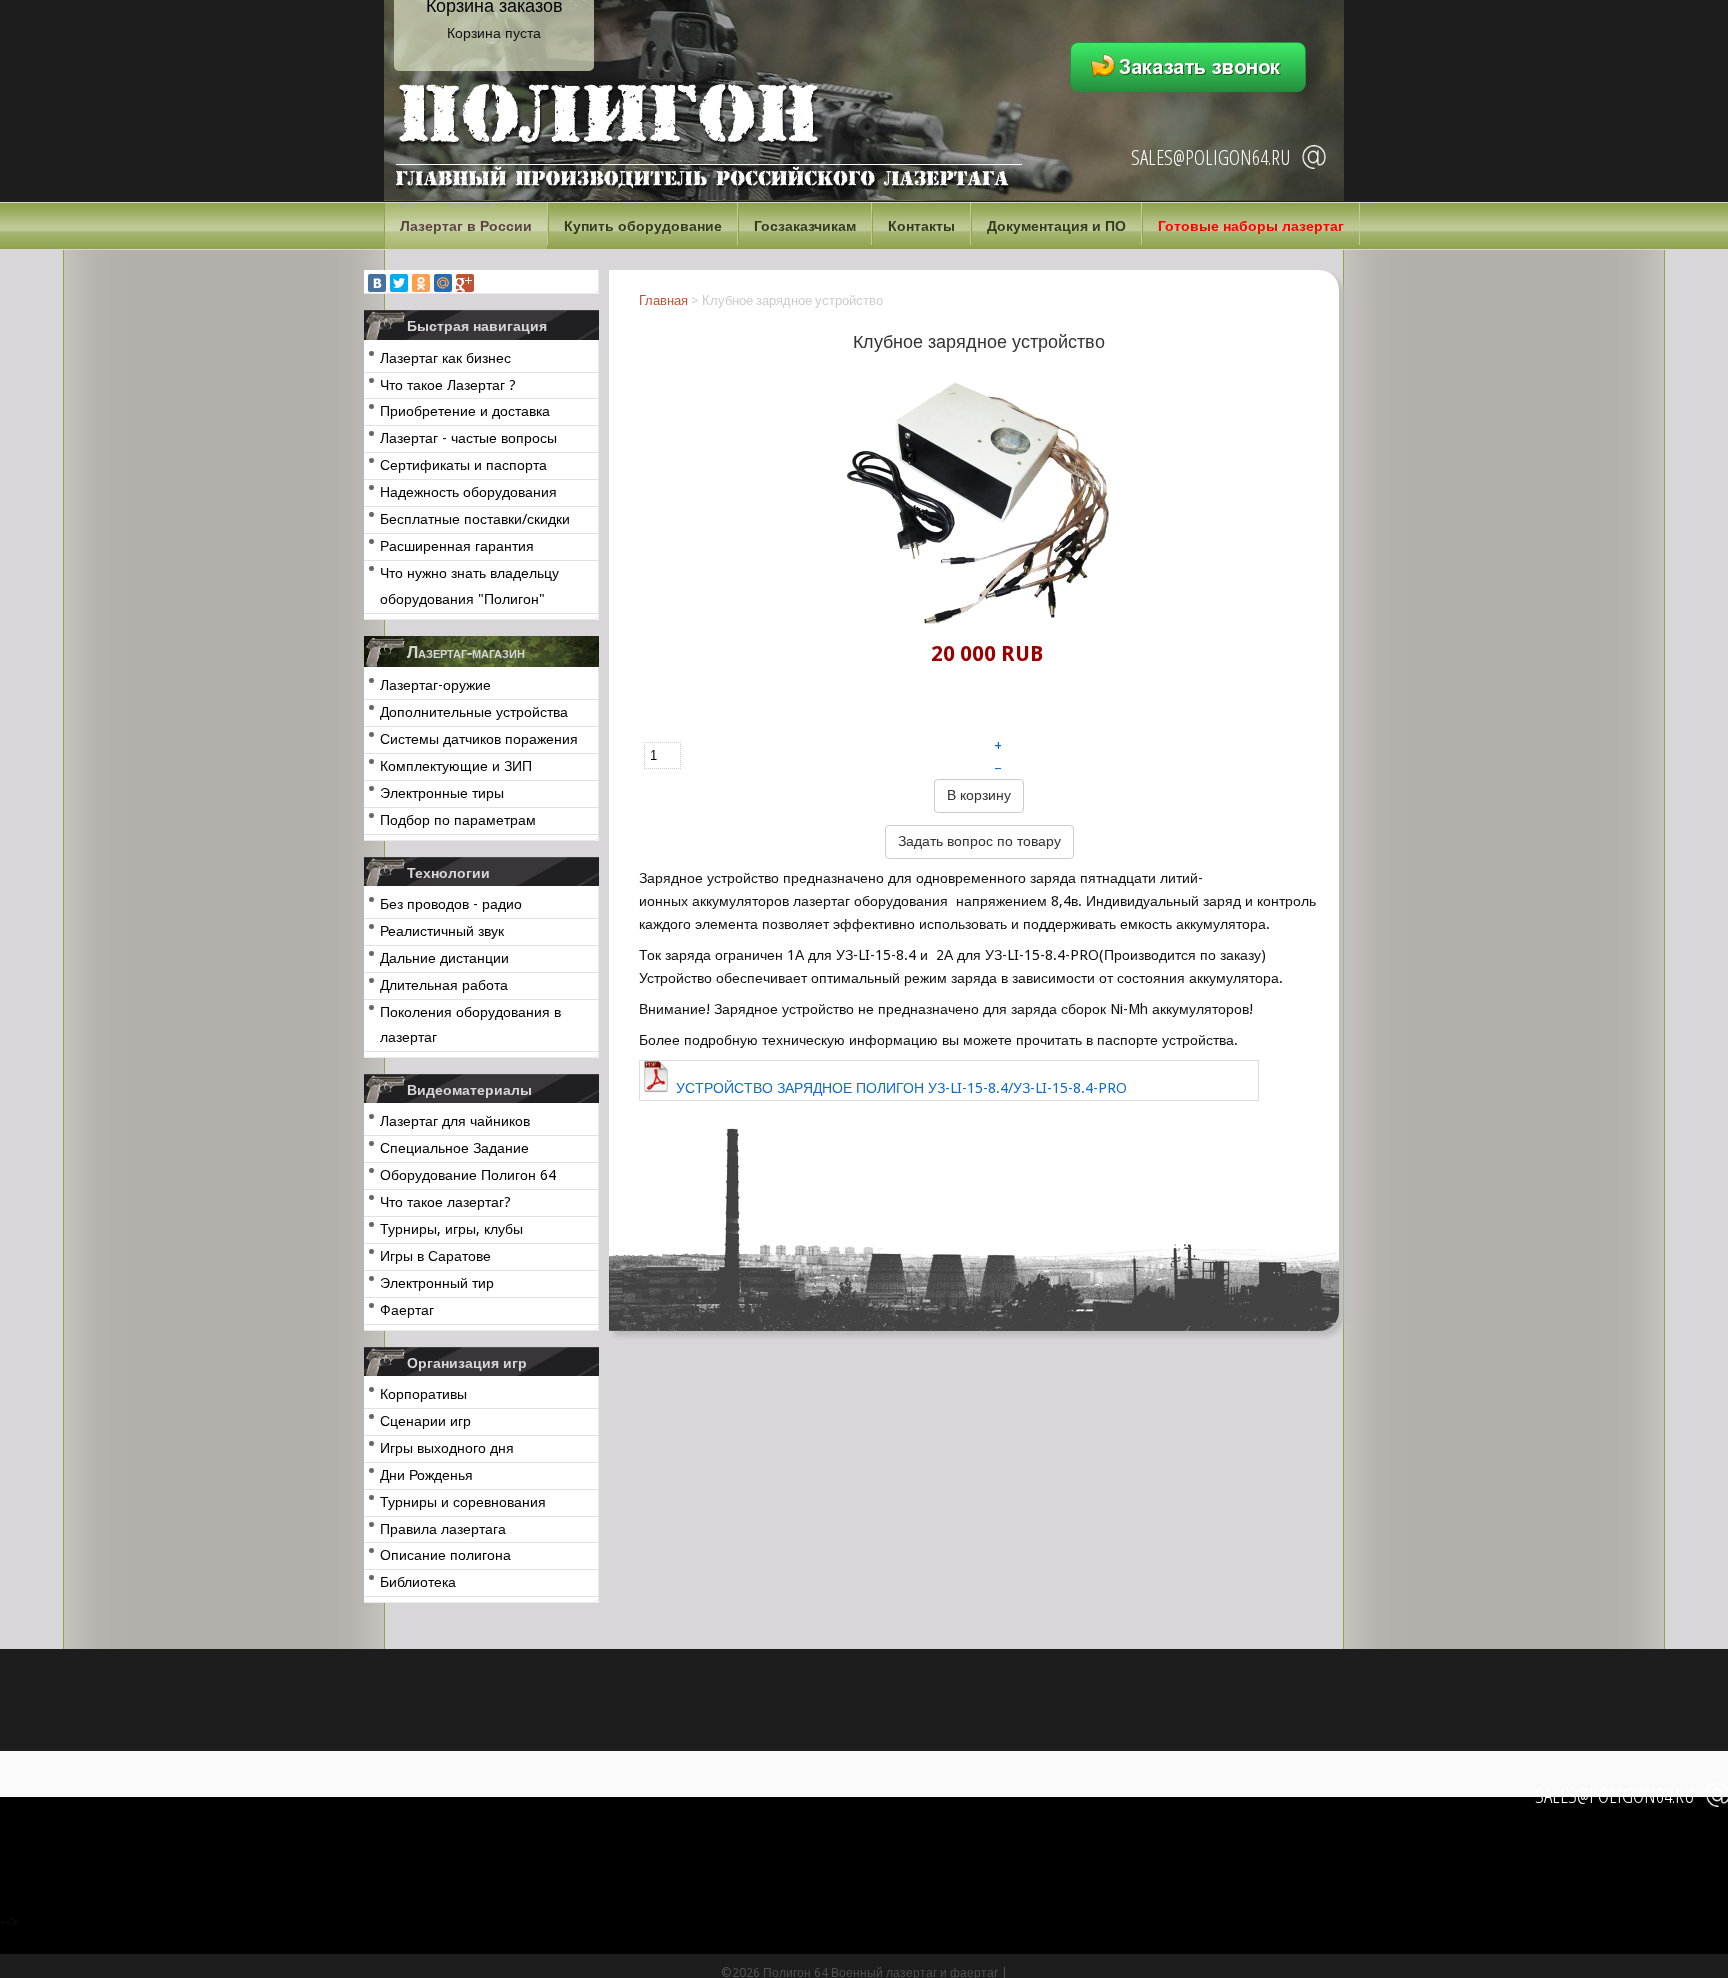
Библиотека (418, 1582)
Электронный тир (437, 1283)
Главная (663, 300)
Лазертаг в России (466, 226)
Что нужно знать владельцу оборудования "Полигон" (469, 586)
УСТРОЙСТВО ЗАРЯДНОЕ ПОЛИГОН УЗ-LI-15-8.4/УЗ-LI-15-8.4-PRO (901, 1088)
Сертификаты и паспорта (463, 465)
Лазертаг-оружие (435, 685)
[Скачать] (934, 955)
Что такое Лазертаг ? (448, 385)
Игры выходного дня (447, 1448)
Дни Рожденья (426, 1475)
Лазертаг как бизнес (445, 358)
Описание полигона (445, 1555)
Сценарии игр (425, 1421)
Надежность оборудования (468, 492)
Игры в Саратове (435, 1256)
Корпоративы (423, 1394)
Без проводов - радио (451, 904)
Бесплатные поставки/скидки (475, 519)
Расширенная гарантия (457, 546)
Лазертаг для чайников (455, 1121)
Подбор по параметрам (458, 820)
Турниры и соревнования (463, 1502)
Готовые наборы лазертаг (1251, 226)
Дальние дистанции (444, 958)
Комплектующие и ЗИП (456, 766)
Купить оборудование (643, 226)
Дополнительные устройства (474, 712)
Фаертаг (407, 1310)
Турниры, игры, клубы (451, 1229)
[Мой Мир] (443, 283)
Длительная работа (444, 985)
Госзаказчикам (805, 226)
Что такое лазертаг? (445, 1202)
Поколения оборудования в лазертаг (470, 1025)
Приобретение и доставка (465, 411)
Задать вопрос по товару (979, 841)
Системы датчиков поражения (479, 739)
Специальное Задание (454, 1148)
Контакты (921, 226)
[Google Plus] (465, 283)
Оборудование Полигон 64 (468, 1175)
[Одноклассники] (421, 283)
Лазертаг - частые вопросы (468, 438)
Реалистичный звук (442, 931)
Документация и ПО (1056, 226)
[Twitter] (399, 283)
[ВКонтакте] (377, 283)
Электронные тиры (442, 793)
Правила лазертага (443, 1529)
